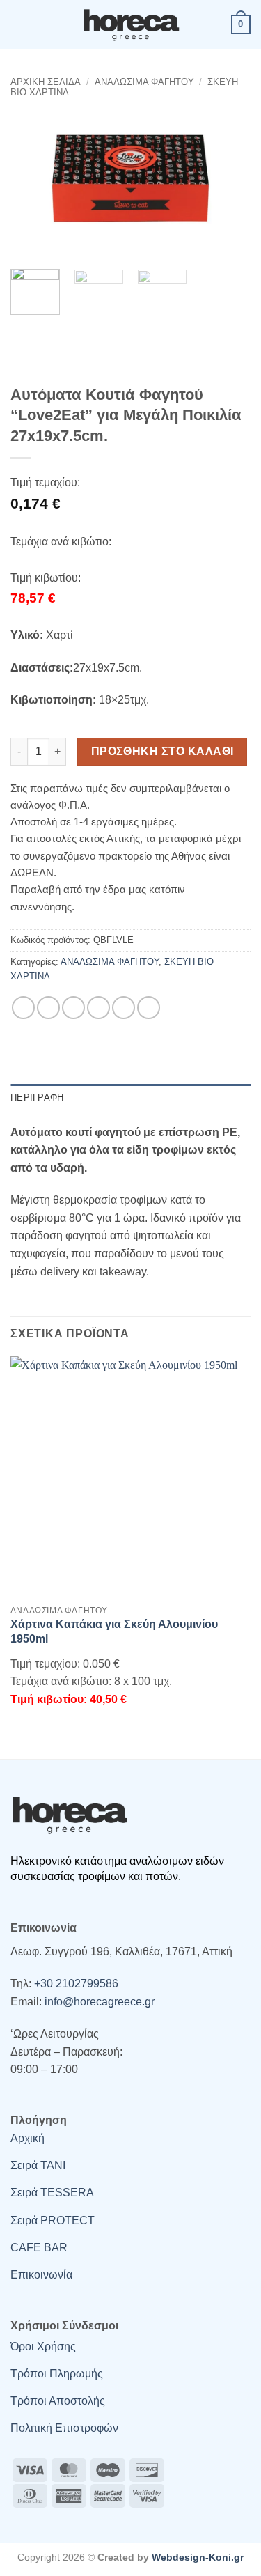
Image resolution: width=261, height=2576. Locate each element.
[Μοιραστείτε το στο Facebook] (48, 1008)
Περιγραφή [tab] (37, 1097)
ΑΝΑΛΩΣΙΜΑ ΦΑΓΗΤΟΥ (144, 82)
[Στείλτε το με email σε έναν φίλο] (98, 1008)
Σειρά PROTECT (53, 2220)
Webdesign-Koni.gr (198, 2557)
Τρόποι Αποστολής (58, 2401)
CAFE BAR (39, 2248)
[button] (19, 24)
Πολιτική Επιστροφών (64, 2428)
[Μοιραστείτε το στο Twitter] (73, 1008)
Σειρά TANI (38, 2165)
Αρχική (27, 2138)
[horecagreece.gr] (131, 24)
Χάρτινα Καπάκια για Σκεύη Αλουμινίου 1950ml (114, 1631)
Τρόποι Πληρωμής (57, 2374)
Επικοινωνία (41, 2275)
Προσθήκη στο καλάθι (163, 751)
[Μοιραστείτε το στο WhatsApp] (23, 1008)
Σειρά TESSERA (52, 2193)
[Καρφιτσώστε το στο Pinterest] (124, 1008)
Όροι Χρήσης (43, 2346)
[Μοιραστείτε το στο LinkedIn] (149, 1008)
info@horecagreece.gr (100, 2002)
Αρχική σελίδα (46, 82)
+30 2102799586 (76, 1984)
